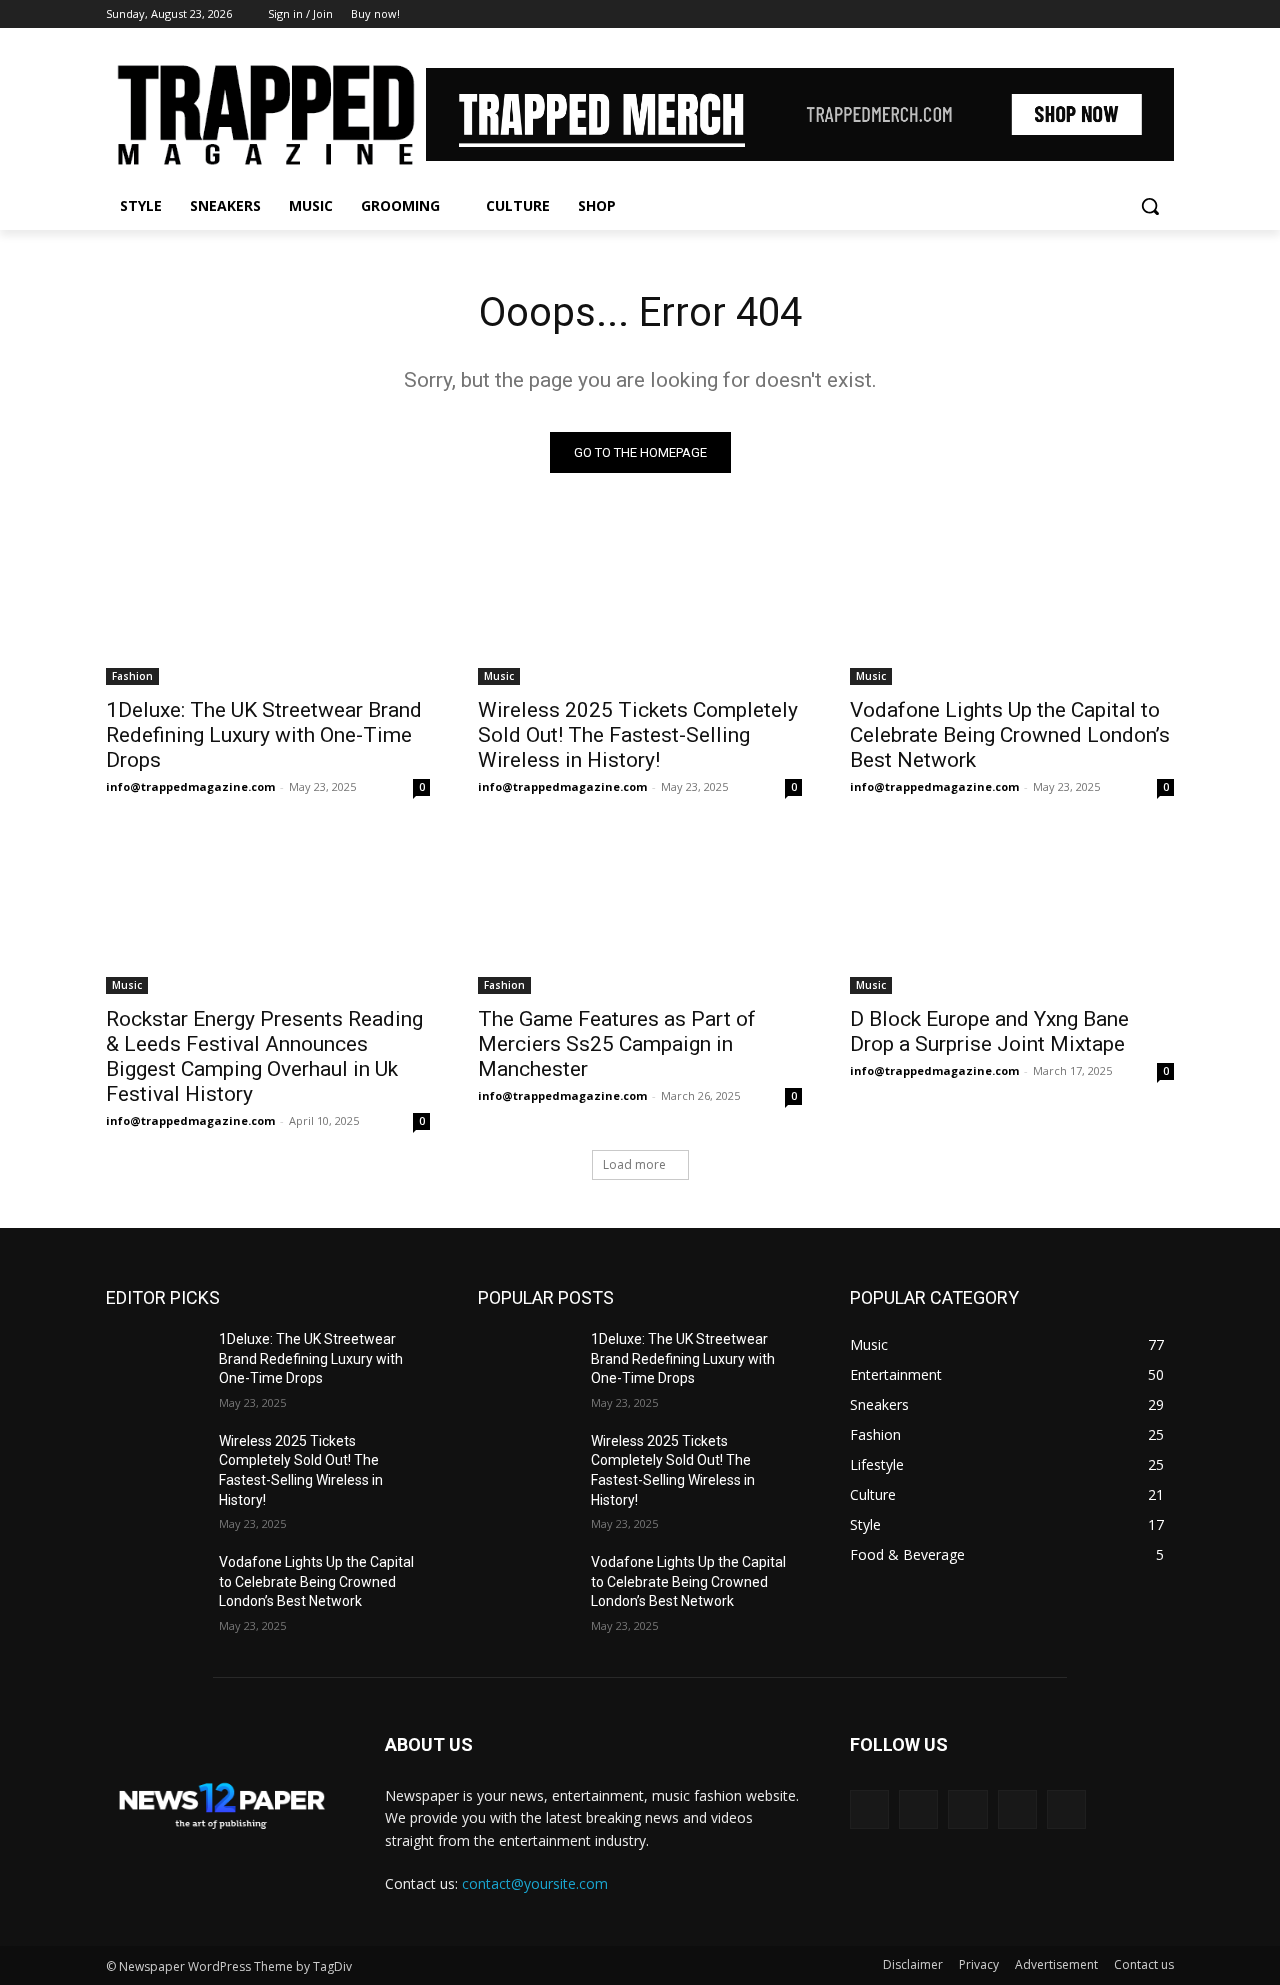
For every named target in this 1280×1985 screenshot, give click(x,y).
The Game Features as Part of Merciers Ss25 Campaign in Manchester (617, 1044)
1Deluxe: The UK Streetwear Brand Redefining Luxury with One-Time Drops (264, 735)
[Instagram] (1079, 14)
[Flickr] (967, 1809)
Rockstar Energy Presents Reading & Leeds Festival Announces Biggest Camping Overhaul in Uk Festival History (264, 1056)
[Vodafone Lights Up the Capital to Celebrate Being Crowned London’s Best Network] (1012, 604)
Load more (634, 1164)
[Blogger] (869, 1809)
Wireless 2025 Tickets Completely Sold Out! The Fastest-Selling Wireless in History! (638, 735)
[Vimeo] (1134, 14)
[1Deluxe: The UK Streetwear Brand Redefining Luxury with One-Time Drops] (268, 604)
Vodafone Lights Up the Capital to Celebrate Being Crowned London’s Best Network (1010, 735)
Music (499, 676)
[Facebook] (1051, 14)
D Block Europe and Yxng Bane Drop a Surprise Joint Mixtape (989, 1031)
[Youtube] (1162, 14)
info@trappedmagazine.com (190, 786)
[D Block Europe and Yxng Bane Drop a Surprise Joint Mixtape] (1012, 913)
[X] (1107, 14)
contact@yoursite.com (535, 1883)
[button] (1150, 206)
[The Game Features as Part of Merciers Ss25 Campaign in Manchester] (640, 913)
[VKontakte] (1066, 1809)
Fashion (132, 676)
